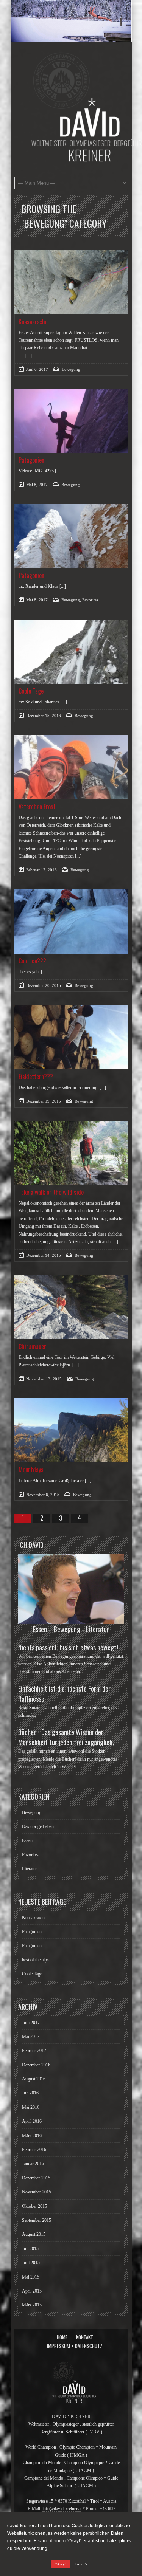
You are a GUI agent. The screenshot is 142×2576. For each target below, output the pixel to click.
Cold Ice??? (32, 961)
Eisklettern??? (36, 1077)
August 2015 (34, 2234)
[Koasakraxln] (71, 282)
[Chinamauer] (71, 1307)
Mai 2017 (31, 2037)
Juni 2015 (31, 2263)
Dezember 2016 (36, 2065)
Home (62, 2337)
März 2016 (32, 2136)
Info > (82, 2564)
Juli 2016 (30, 2093)
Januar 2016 (33, 2164)
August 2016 (34, 2079)
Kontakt (85, 2337)
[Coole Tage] (71, 652)
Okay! (61, 2564)
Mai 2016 (31, 2107)
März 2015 (32, 2305)
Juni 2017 (31, 2023)
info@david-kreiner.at (62, 2509)
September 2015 (37, 2220)
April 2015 (32, 2291)
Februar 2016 (34, 2150)
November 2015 (37, 2192)
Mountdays (31, 1470)
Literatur (30, 1869)
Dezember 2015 (36, 2178)
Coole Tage (31, 691)
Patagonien (31, 460)
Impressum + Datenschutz (75, 2346)
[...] (28, 356)
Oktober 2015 (34, 2206)
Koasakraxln (32, 322)
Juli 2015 (30, 2249)
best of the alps (35, 1960)
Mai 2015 (31, 2277)
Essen (27, 1840)
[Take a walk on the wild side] (71, 1153)
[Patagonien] (71, 421)
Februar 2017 (34, 2051)
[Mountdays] (71, 1430)
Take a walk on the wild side (51, 1192)
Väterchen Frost (37, 807)
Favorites (90, 600)
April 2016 (32, 2121)
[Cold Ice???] (71, 922)
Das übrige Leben (38, 1826)
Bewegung (71, 369)
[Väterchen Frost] (71, 767)
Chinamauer (32, 1346)
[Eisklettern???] (71, 1037)
